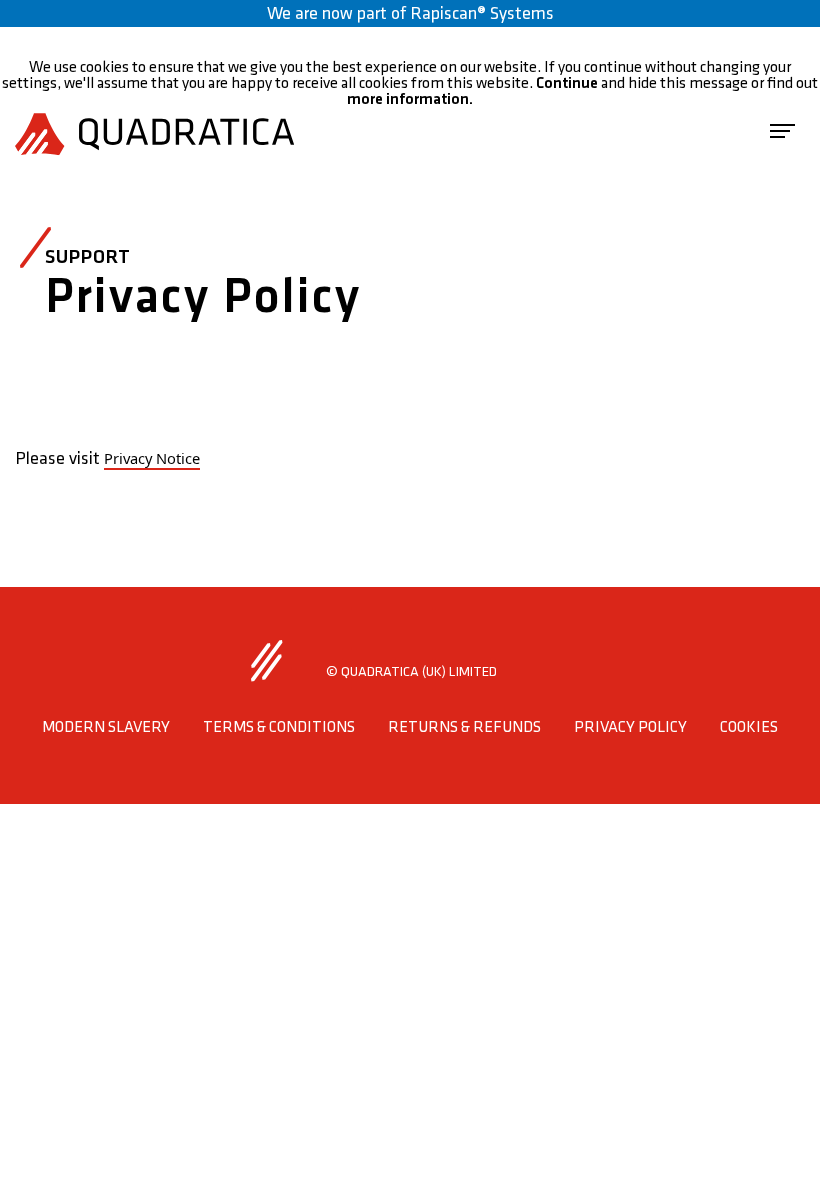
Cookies (749, 727)
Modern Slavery (106, 727)
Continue (567, 83)
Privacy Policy (630, 727)
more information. (410, 99)
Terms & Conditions (279, 727)
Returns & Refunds (464, 727)
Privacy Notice (152, 458)
